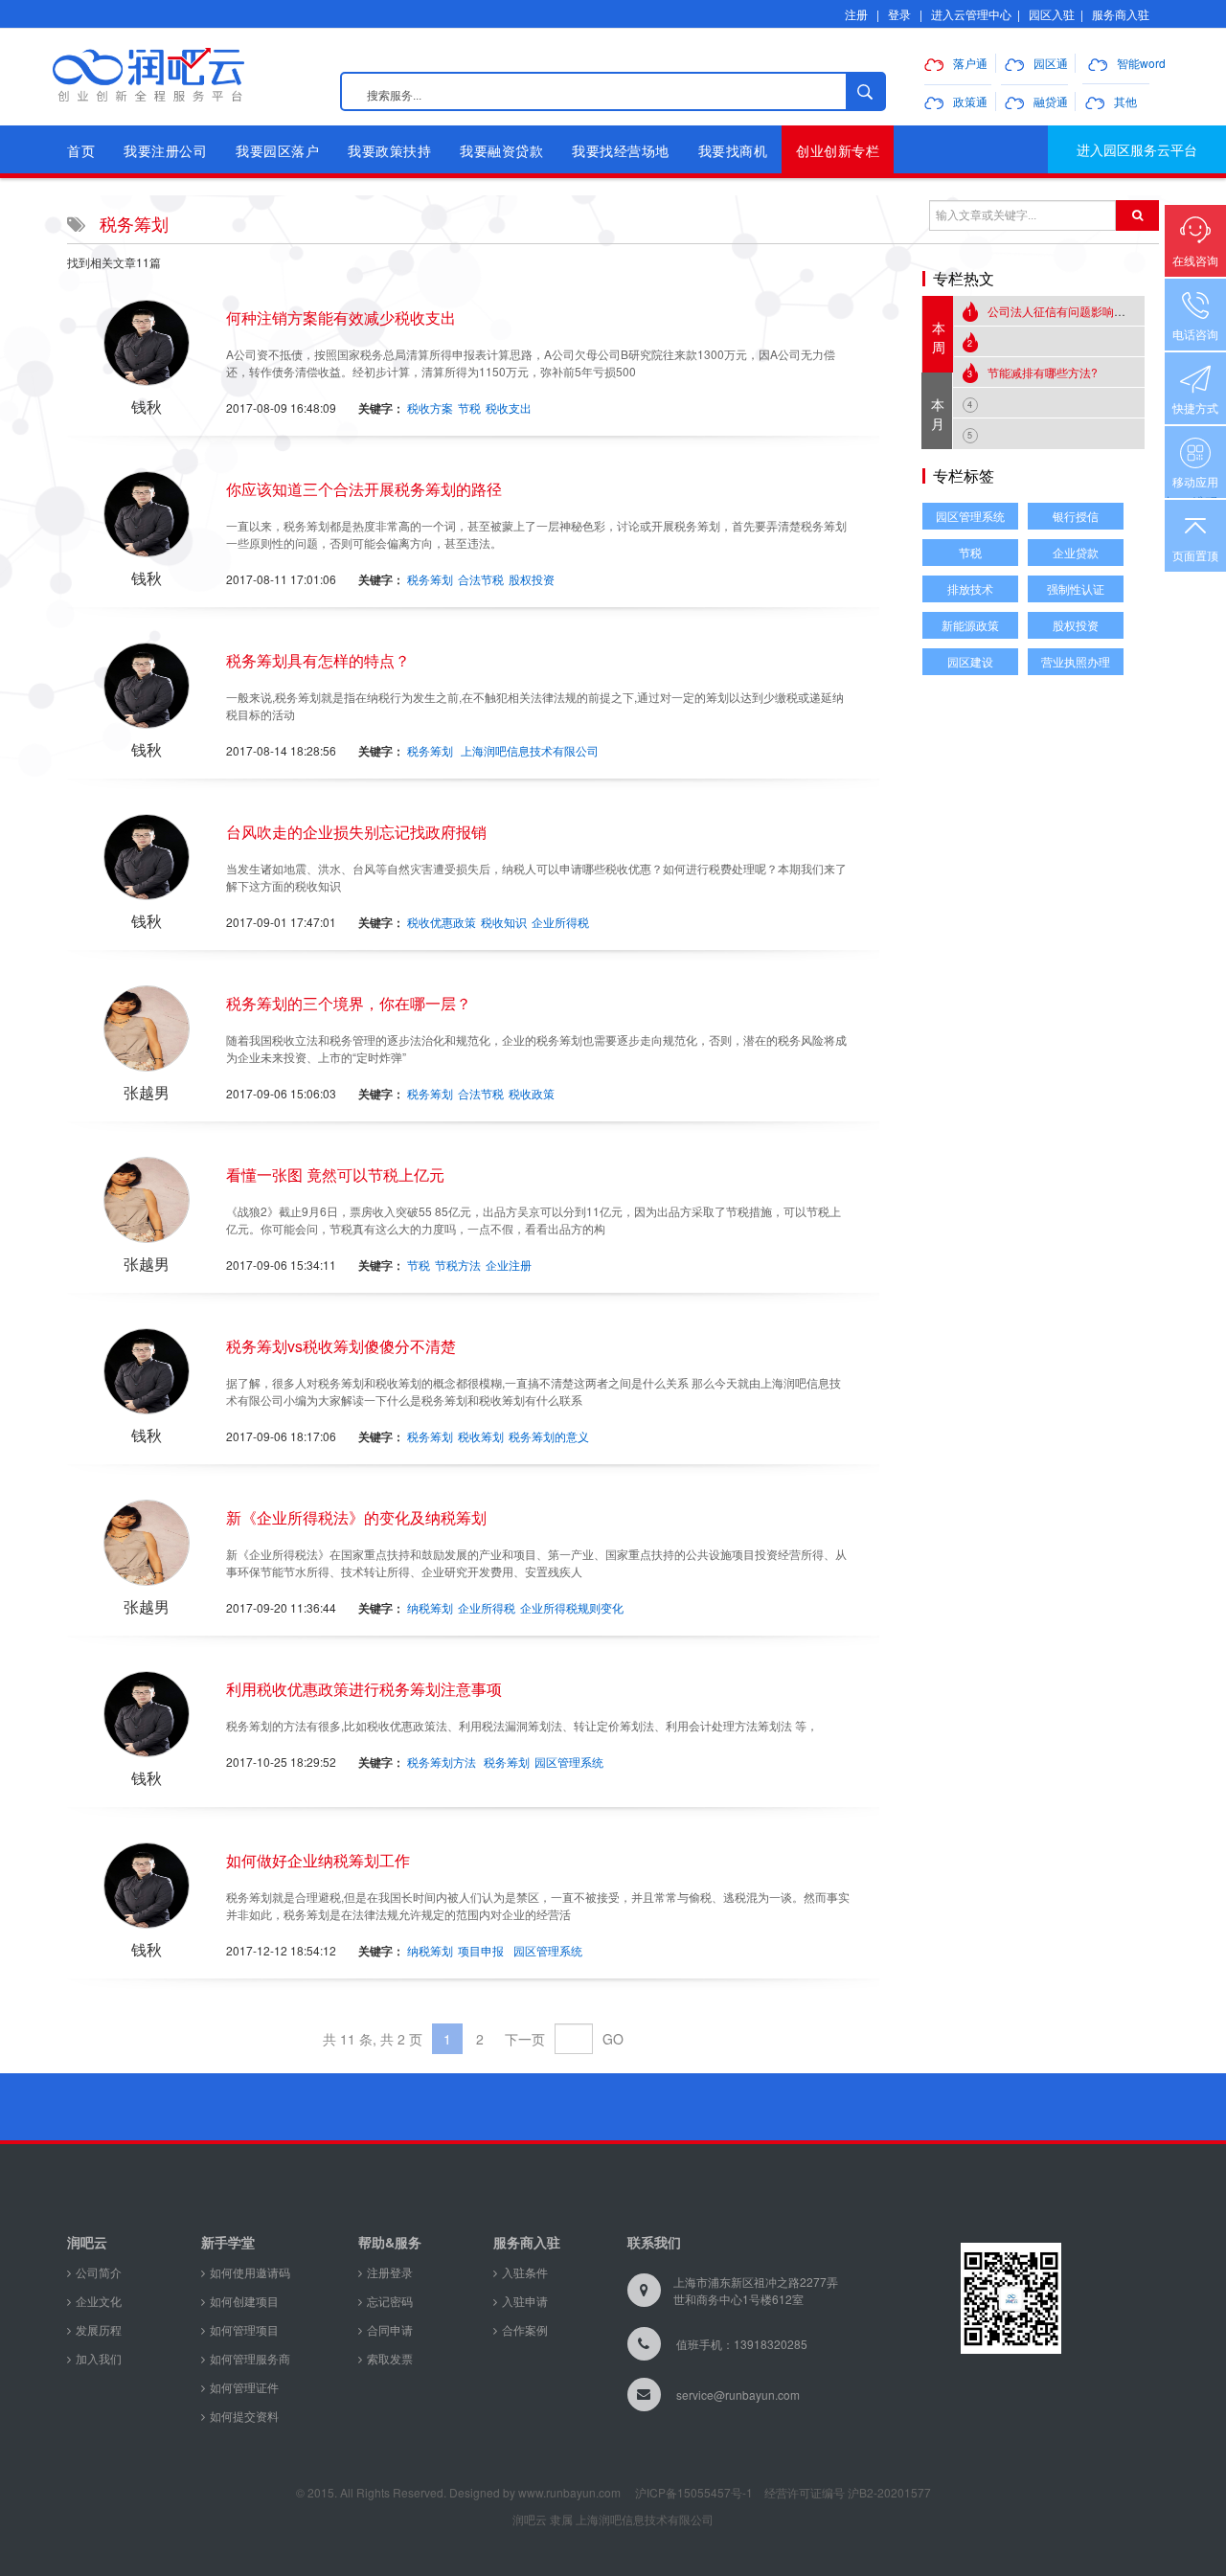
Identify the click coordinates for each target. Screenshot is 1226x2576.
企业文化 (99, 2301)
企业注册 (509, 1265)
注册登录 (390, 2272)
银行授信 (1076, 516)
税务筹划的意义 (549, 1436)
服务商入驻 (1121, 14)
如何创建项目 (244, 2301)
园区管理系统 (569, 1762)
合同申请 (390, 2329)
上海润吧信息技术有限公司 (530, 750)
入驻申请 (525, 2301)
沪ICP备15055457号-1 (694, 2492)
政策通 (970, 101)
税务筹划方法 (442, 1762)
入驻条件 (525, 2272)
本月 (938, 414)
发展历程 (99, 2329)
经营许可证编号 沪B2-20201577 (848, 2492)
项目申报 (481, 1950)
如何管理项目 (244, 2329)
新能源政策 (970, 625)
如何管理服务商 (250, 2358)
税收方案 (430, 407)
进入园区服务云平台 (1137, 149)
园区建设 (970, 661)
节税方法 (458, 1265)
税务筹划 (430, 579)
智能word (1141, 63)
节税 (469, 407)
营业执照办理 (1076, 661)
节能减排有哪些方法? (1033, 372)
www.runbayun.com (569, 2492)
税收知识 (504, 922)
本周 (939, 337)
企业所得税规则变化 (572, 1607)
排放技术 (970, 588)
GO (613, 2039)
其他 (1125, 101)
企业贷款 (1076, 552)
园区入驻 (1052, 14)
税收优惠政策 (442, 922)
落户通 (970, 63)
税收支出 (509, 407)
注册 (856, 14)
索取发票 (390, 2358)
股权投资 (532, 579)
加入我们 (99, 2358)
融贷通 (1051, 101)
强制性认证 (1076, 588)
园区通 (1051, 63)
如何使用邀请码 (250, 2272)
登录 (899, 14)
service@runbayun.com (738, 2395)
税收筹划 (481, 1436)
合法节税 (481, 579)
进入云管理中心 (971, 14)
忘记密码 (390, 2301)
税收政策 (532, 1093)
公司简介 (99, 2272)
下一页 (525, 2039)
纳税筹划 (430, 1607)
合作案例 (525, 2329)
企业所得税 (560, 922)
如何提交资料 (244, 2416)
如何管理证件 (244, 2387)
